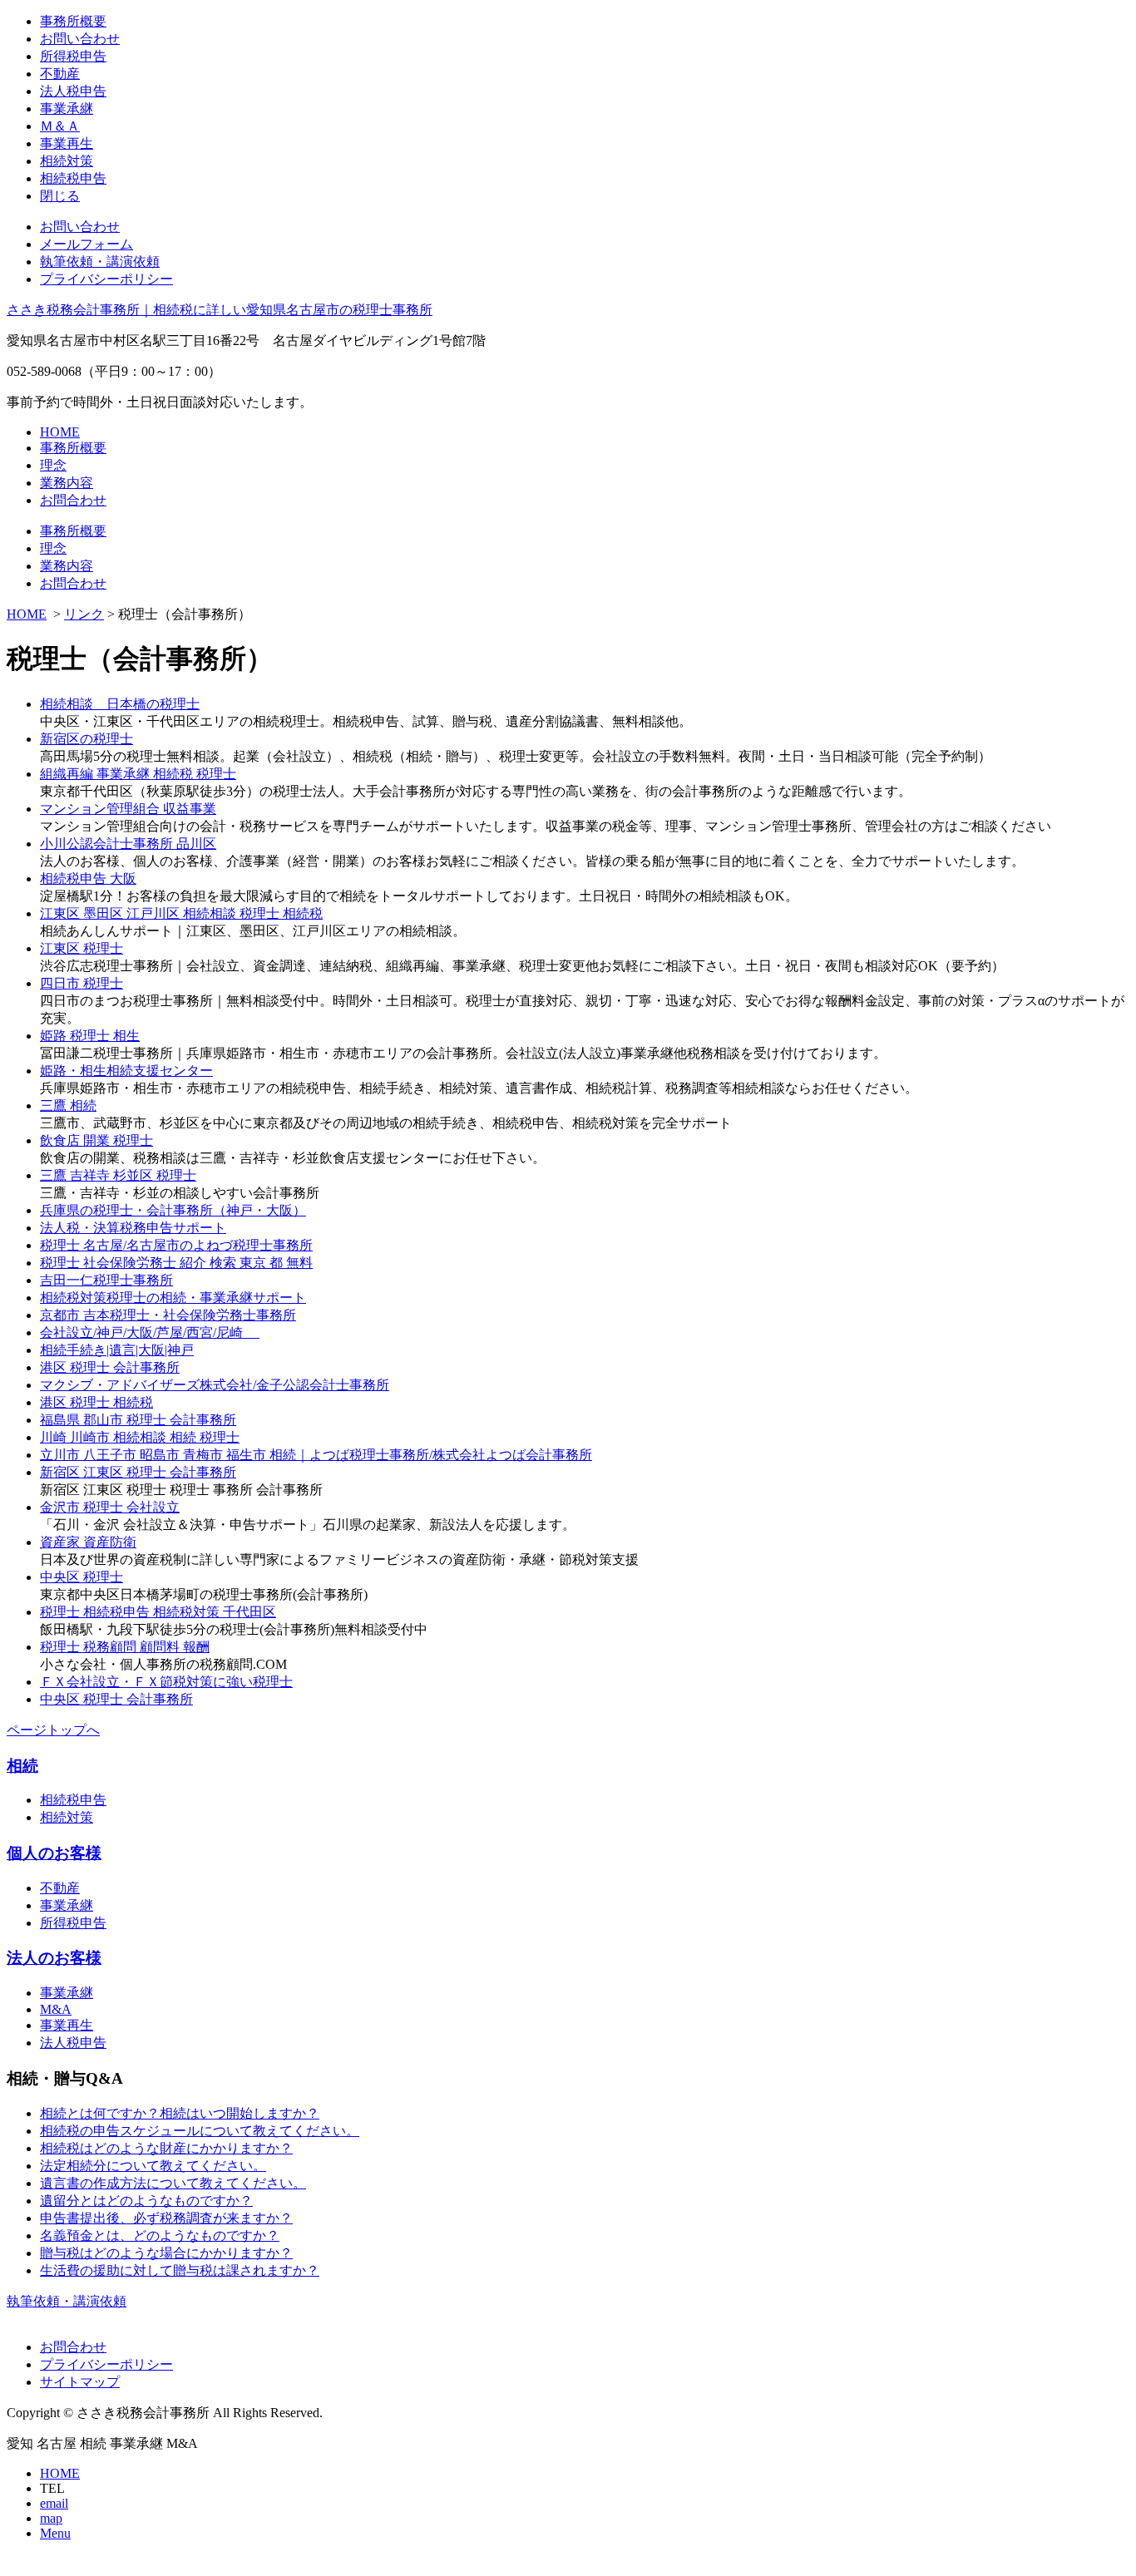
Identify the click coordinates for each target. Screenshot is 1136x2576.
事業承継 (67, 109)
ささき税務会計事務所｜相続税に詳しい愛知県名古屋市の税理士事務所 (220, 310)
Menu (55, 2533)
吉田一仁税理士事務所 (106, 1280)
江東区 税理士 (81, 948)
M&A (56, 2009)
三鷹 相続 (68, 1105)
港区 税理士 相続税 (96, 1402)
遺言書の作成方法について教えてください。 (173, 2183)
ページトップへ (53, 1730)
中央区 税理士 (81, 1577)
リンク (84, 614)
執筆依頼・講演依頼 (100, 262)
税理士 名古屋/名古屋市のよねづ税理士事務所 (176, 1245)
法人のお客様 (54, 1958)
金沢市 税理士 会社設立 (110, 1507)
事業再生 (67, 143)
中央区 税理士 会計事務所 (116, 1699)
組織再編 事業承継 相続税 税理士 (138, 774)
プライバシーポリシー (106, 279)
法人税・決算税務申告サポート (133, 1228)
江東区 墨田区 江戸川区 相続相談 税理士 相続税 (181, 913)
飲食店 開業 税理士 (96, 1140)
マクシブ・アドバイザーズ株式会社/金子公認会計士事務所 (215, 1385)
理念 (53, 465)
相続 (22, 1766)
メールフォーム (86, 244)
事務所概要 (73, 21)
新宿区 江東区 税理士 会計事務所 (138, 1472)
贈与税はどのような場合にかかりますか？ (166, 2253)
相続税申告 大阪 (88, 878)
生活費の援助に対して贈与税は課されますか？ (180, 2270)
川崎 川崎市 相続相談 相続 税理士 (140, 1437)
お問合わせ (73, 500)
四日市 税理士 (81, 983)
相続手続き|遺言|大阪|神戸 (117, 1350)
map (51, 2518)
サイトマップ (80, 2382)
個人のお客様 (54, 1853)
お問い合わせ (80, 39)
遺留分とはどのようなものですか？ (146, 2201)
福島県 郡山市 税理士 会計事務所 (138, 1420)
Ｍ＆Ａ (60, 126)
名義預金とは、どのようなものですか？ (160, 2235)
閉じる (60, 196)
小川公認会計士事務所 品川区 (128, 844)
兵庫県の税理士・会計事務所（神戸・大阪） (173, 1210)
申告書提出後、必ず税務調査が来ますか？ (166, 2218)
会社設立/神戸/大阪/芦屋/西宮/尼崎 (150, 1332)
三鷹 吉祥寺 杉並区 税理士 (118, 1175)
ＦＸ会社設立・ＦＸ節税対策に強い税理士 (166, 1682)
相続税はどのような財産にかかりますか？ (166, 2148)
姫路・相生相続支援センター (126, 1071)
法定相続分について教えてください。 (153, 2166)
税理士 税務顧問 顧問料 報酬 (125, 1647)
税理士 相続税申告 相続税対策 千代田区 (158, 1612)
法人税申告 (73, 91)
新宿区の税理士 (86, 739)
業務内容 (67, 483)
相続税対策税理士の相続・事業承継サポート (173, 1298)
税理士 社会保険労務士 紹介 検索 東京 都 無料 (176, 1263)
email (54, 2503)
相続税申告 (73, 178)
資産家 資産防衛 (88, 1542)
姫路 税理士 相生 (90, 1036)
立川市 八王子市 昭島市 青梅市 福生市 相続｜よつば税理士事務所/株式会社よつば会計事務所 (316, 1455)
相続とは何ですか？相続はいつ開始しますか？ (180, 2113)
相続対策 (67, 161)
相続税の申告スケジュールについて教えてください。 (200, 2131)
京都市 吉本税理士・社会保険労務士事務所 (168, 1315)
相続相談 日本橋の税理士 (120, 704)
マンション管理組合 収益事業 (128, 809)
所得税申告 (73, 56)
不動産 (60, 74)
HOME (60, 432)
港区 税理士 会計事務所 (110, 1367)
